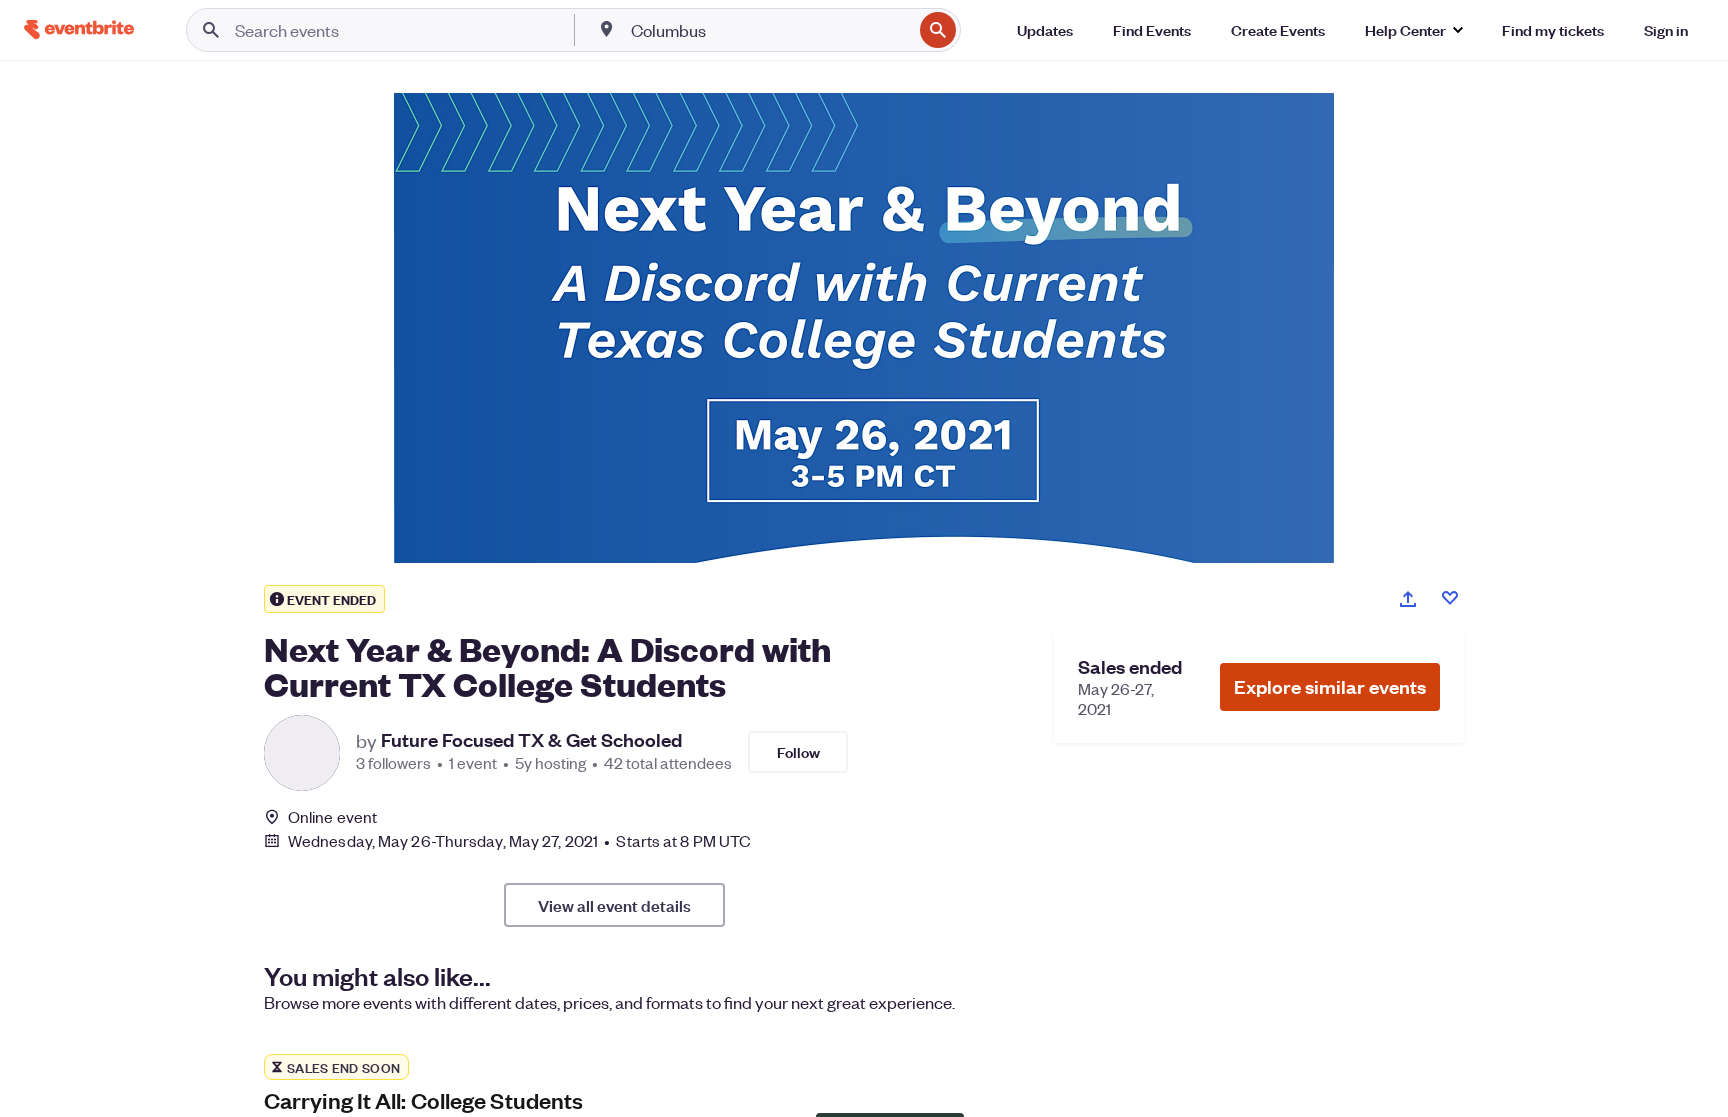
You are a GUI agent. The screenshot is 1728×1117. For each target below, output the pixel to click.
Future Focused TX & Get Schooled (531, 740)
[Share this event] (1408, 599)
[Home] (79, 29)
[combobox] (770, 30)
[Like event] (1450, 598)
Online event (332, 817)
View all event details (614, 905)
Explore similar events (1330, 686)
